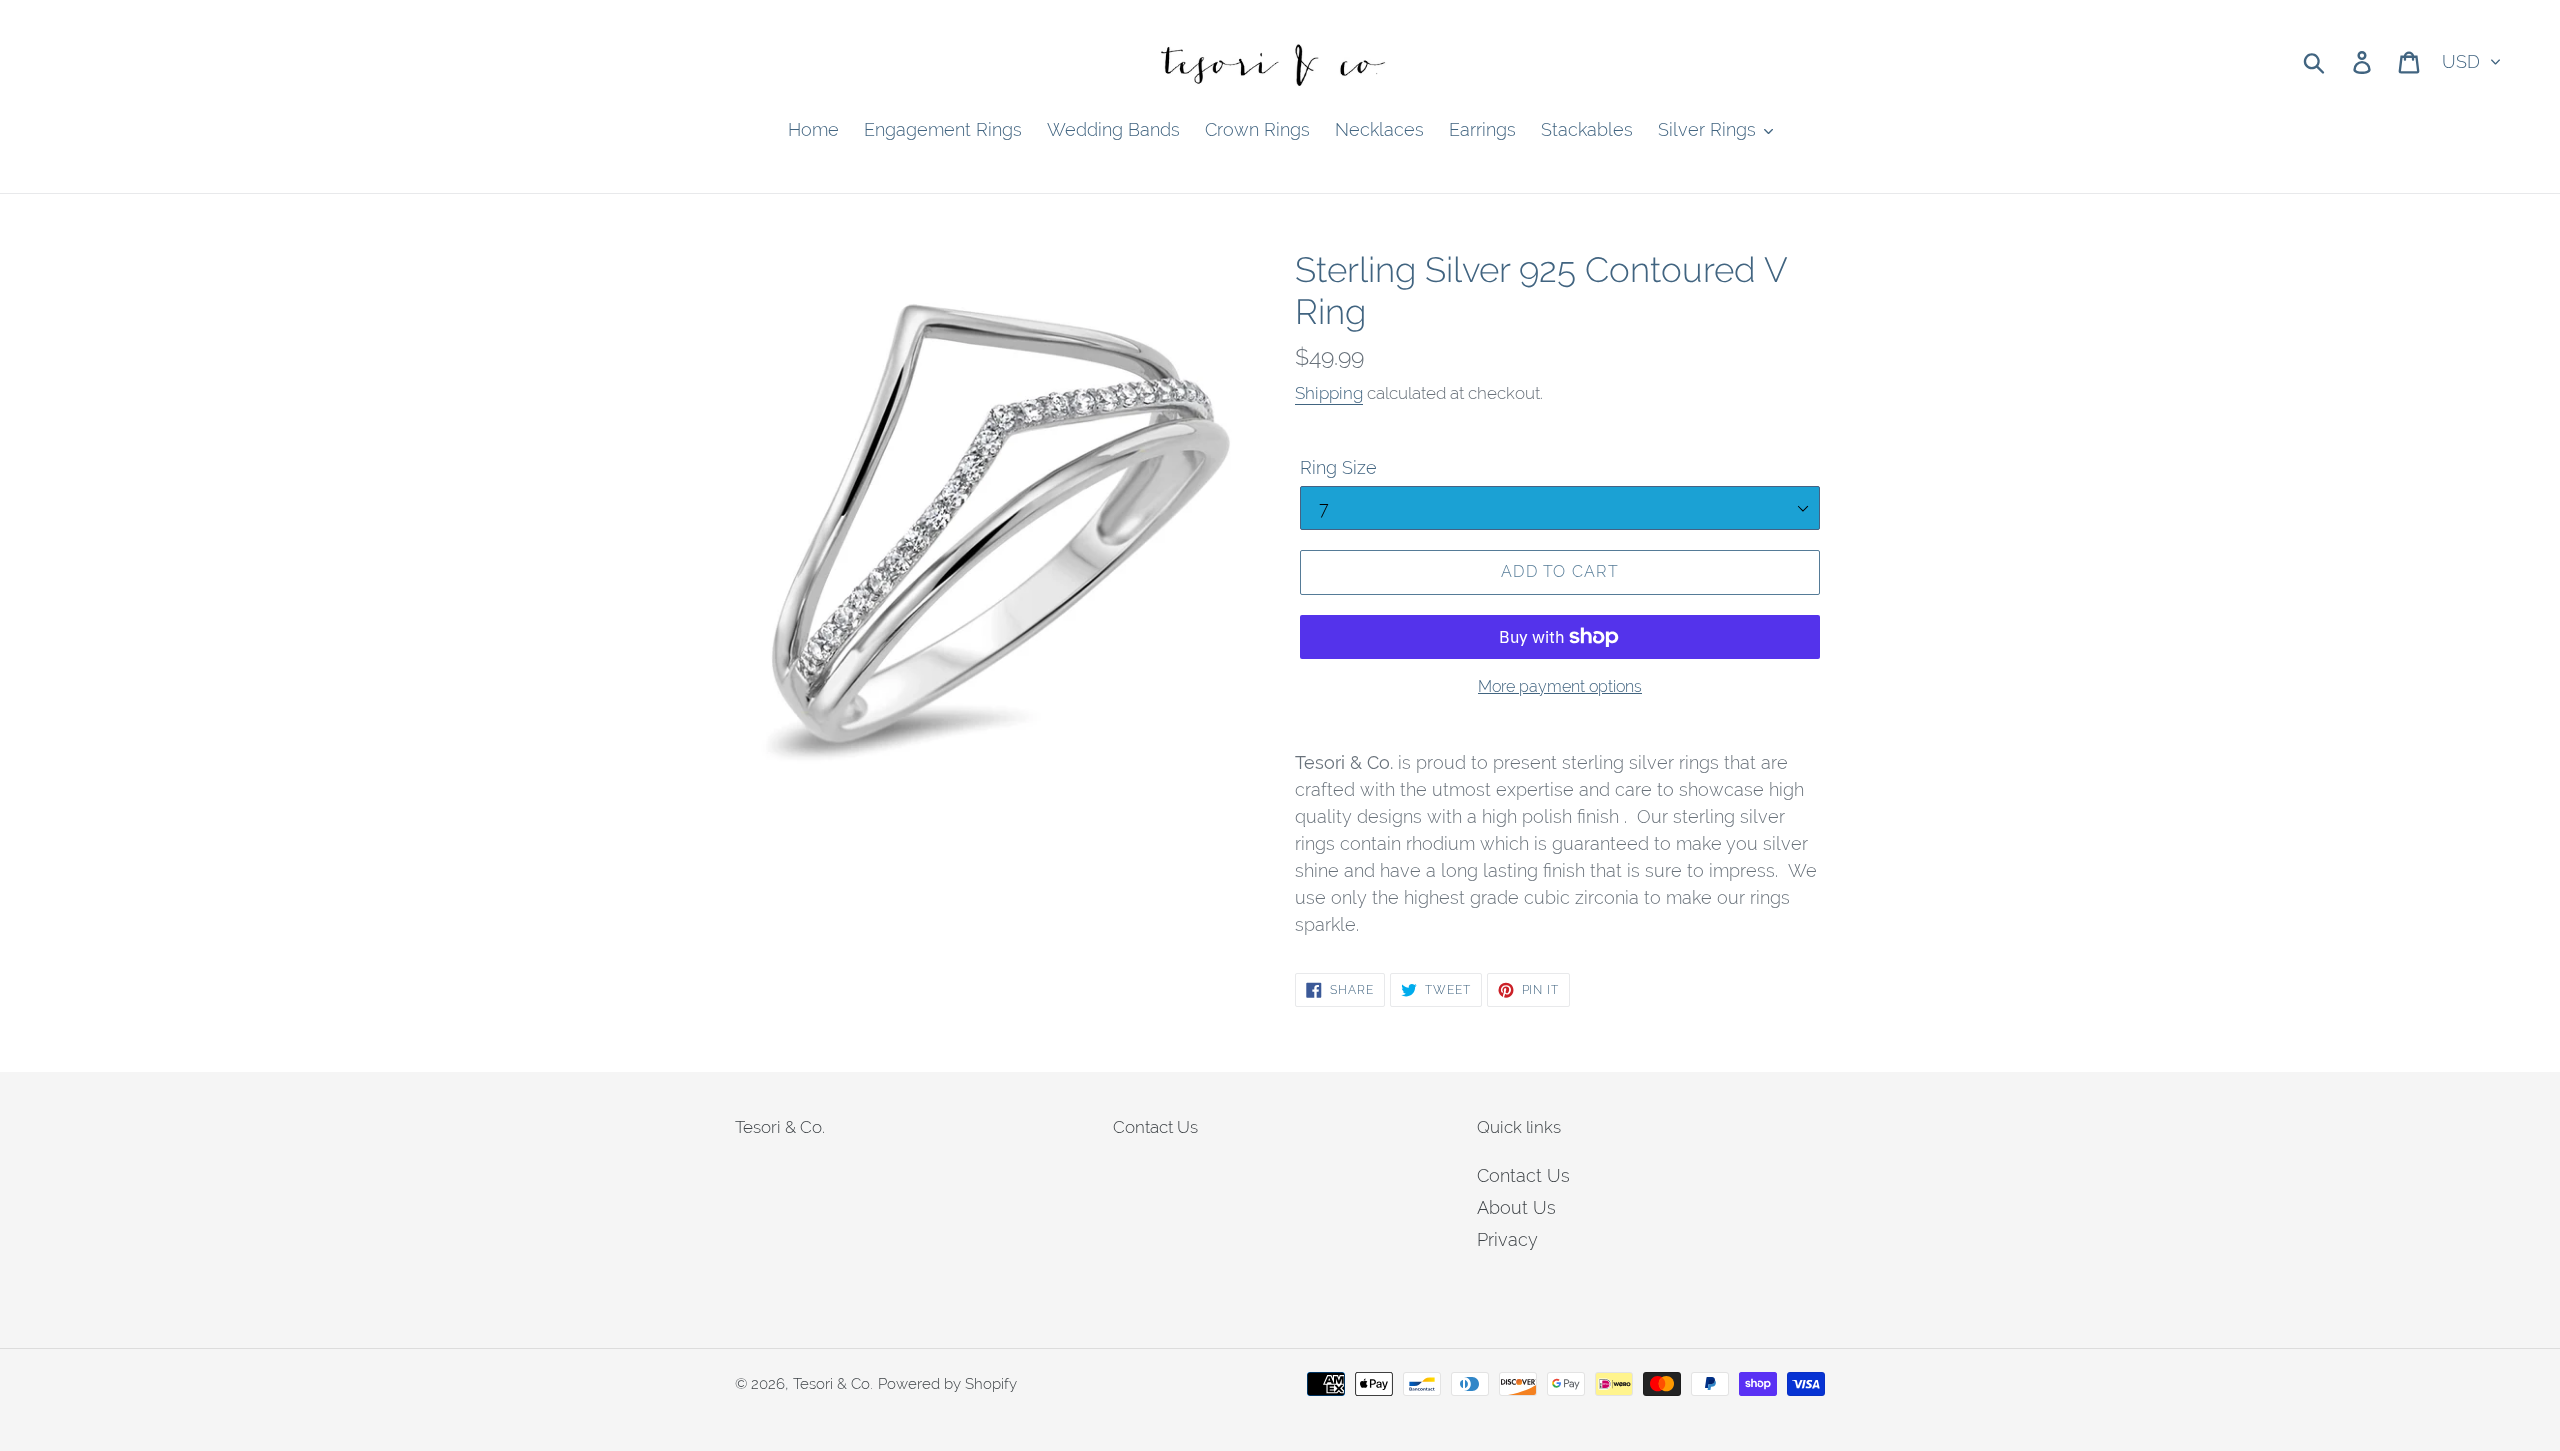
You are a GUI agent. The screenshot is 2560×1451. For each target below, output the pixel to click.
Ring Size (1338, 467)
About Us (1516, 1207)
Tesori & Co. (833, 1384)
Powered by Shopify (947, 1384)
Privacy (1507, 1239)
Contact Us (1523, 1175)
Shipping (1329, 393)
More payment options (1560, 686)
